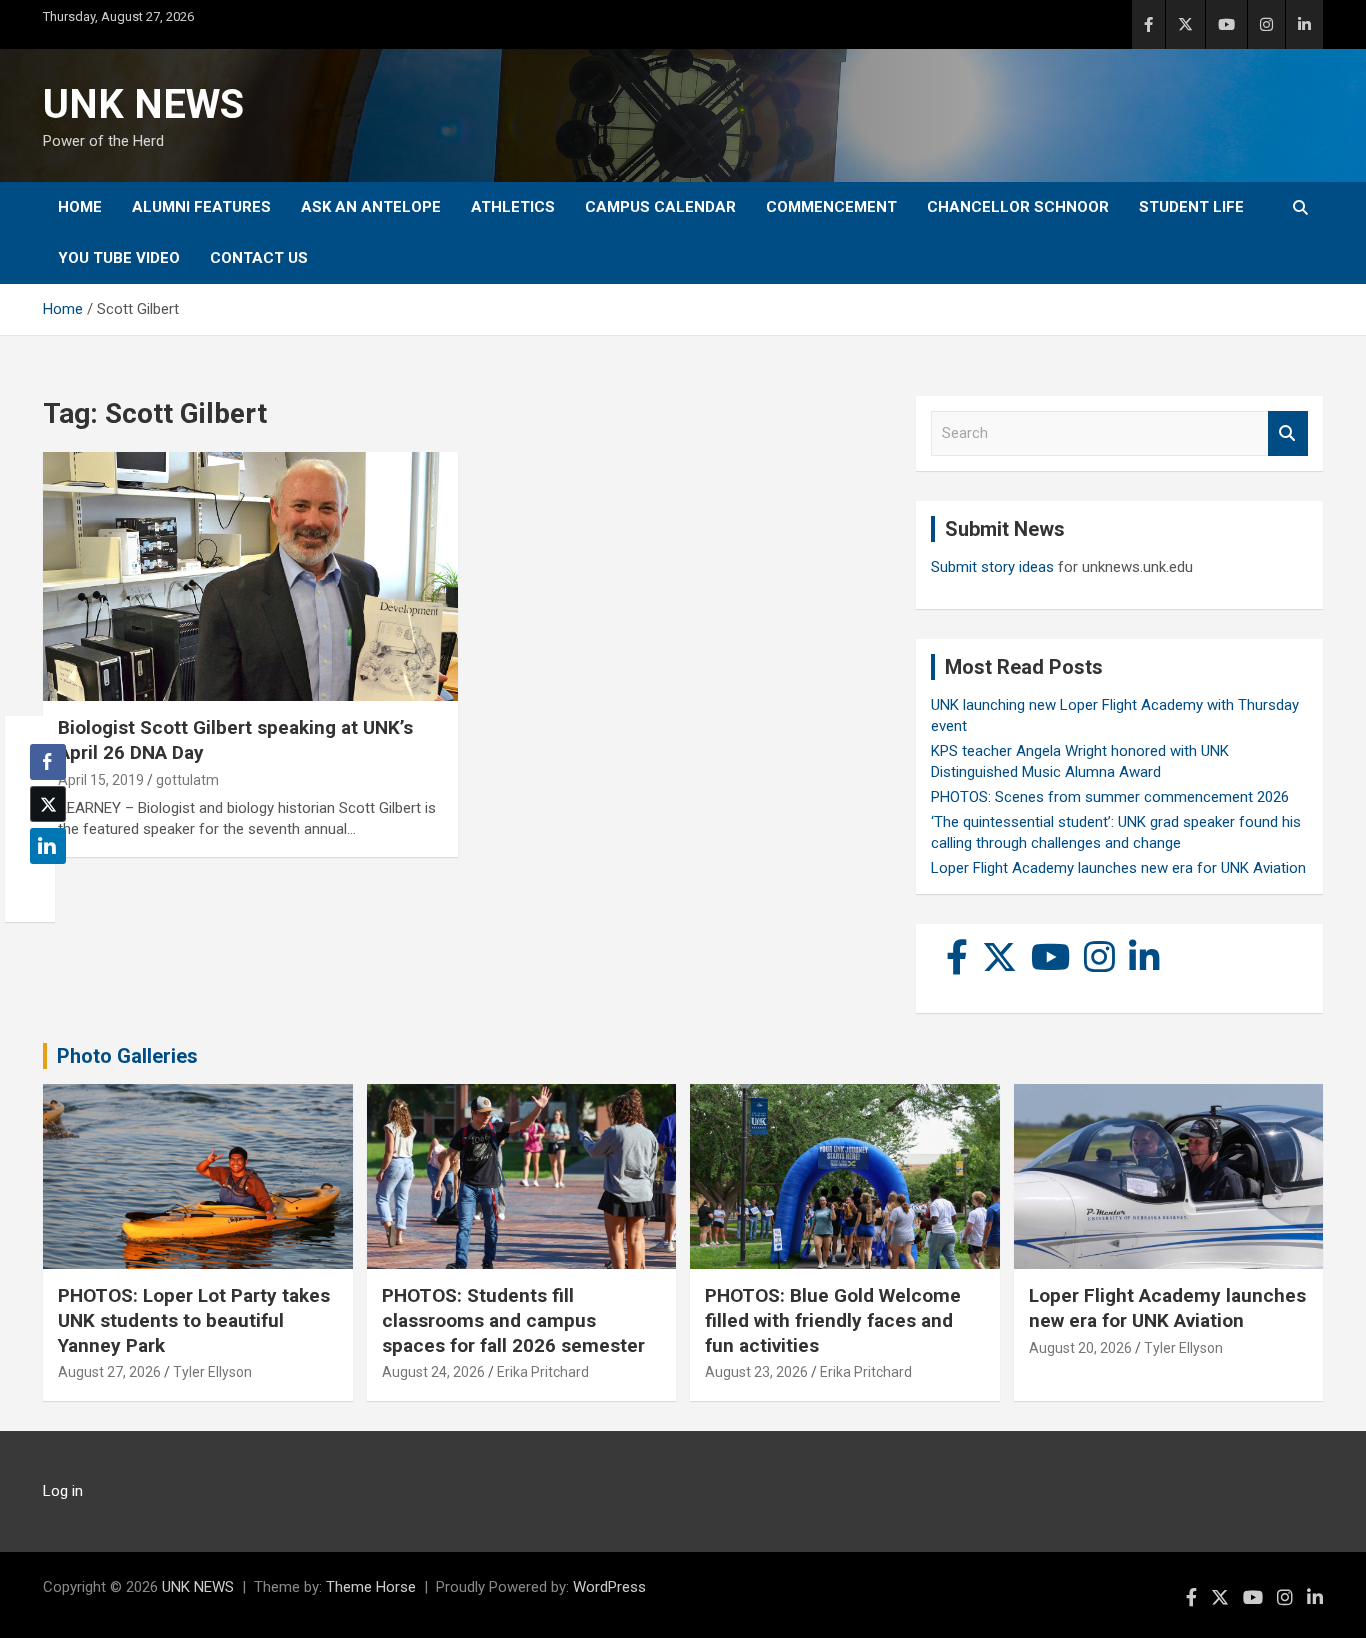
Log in (63, 1491)
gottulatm (187, 780)
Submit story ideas (992, 567)
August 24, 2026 (433, 1372)
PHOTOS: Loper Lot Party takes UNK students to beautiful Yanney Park (194, 1320)
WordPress (609, 1587)
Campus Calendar (660, 207)
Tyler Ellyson (212, 1372)
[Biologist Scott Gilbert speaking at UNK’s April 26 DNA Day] (250, 577)
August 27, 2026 (109, 1372)
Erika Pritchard (543, 1372)
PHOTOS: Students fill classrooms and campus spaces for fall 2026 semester (513, 1320)
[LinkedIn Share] (48, 846)
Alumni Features (201, 207)
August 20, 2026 (1080, 1348)
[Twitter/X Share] (48, 804)
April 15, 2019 (101, 780)
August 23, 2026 (756, 1372)
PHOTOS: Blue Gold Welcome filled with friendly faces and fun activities (833, 1320)
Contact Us (259, 258)
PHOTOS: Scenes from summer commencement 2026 (1110, 797)
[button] (42, 885)
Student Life (1191, 207)
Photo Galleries (127, 1056)
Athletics (513, 207)
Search (1288, 433)
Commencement (831, 207)
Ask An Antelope (371, 207)
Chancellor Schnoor (1018, 207)
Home (80, 207)
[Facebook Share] (48, 762)
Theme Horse (371, 1587)
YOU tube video (119, 258)
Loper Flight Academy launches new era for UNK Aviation (1118, 868)
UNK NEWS (143, 104)
